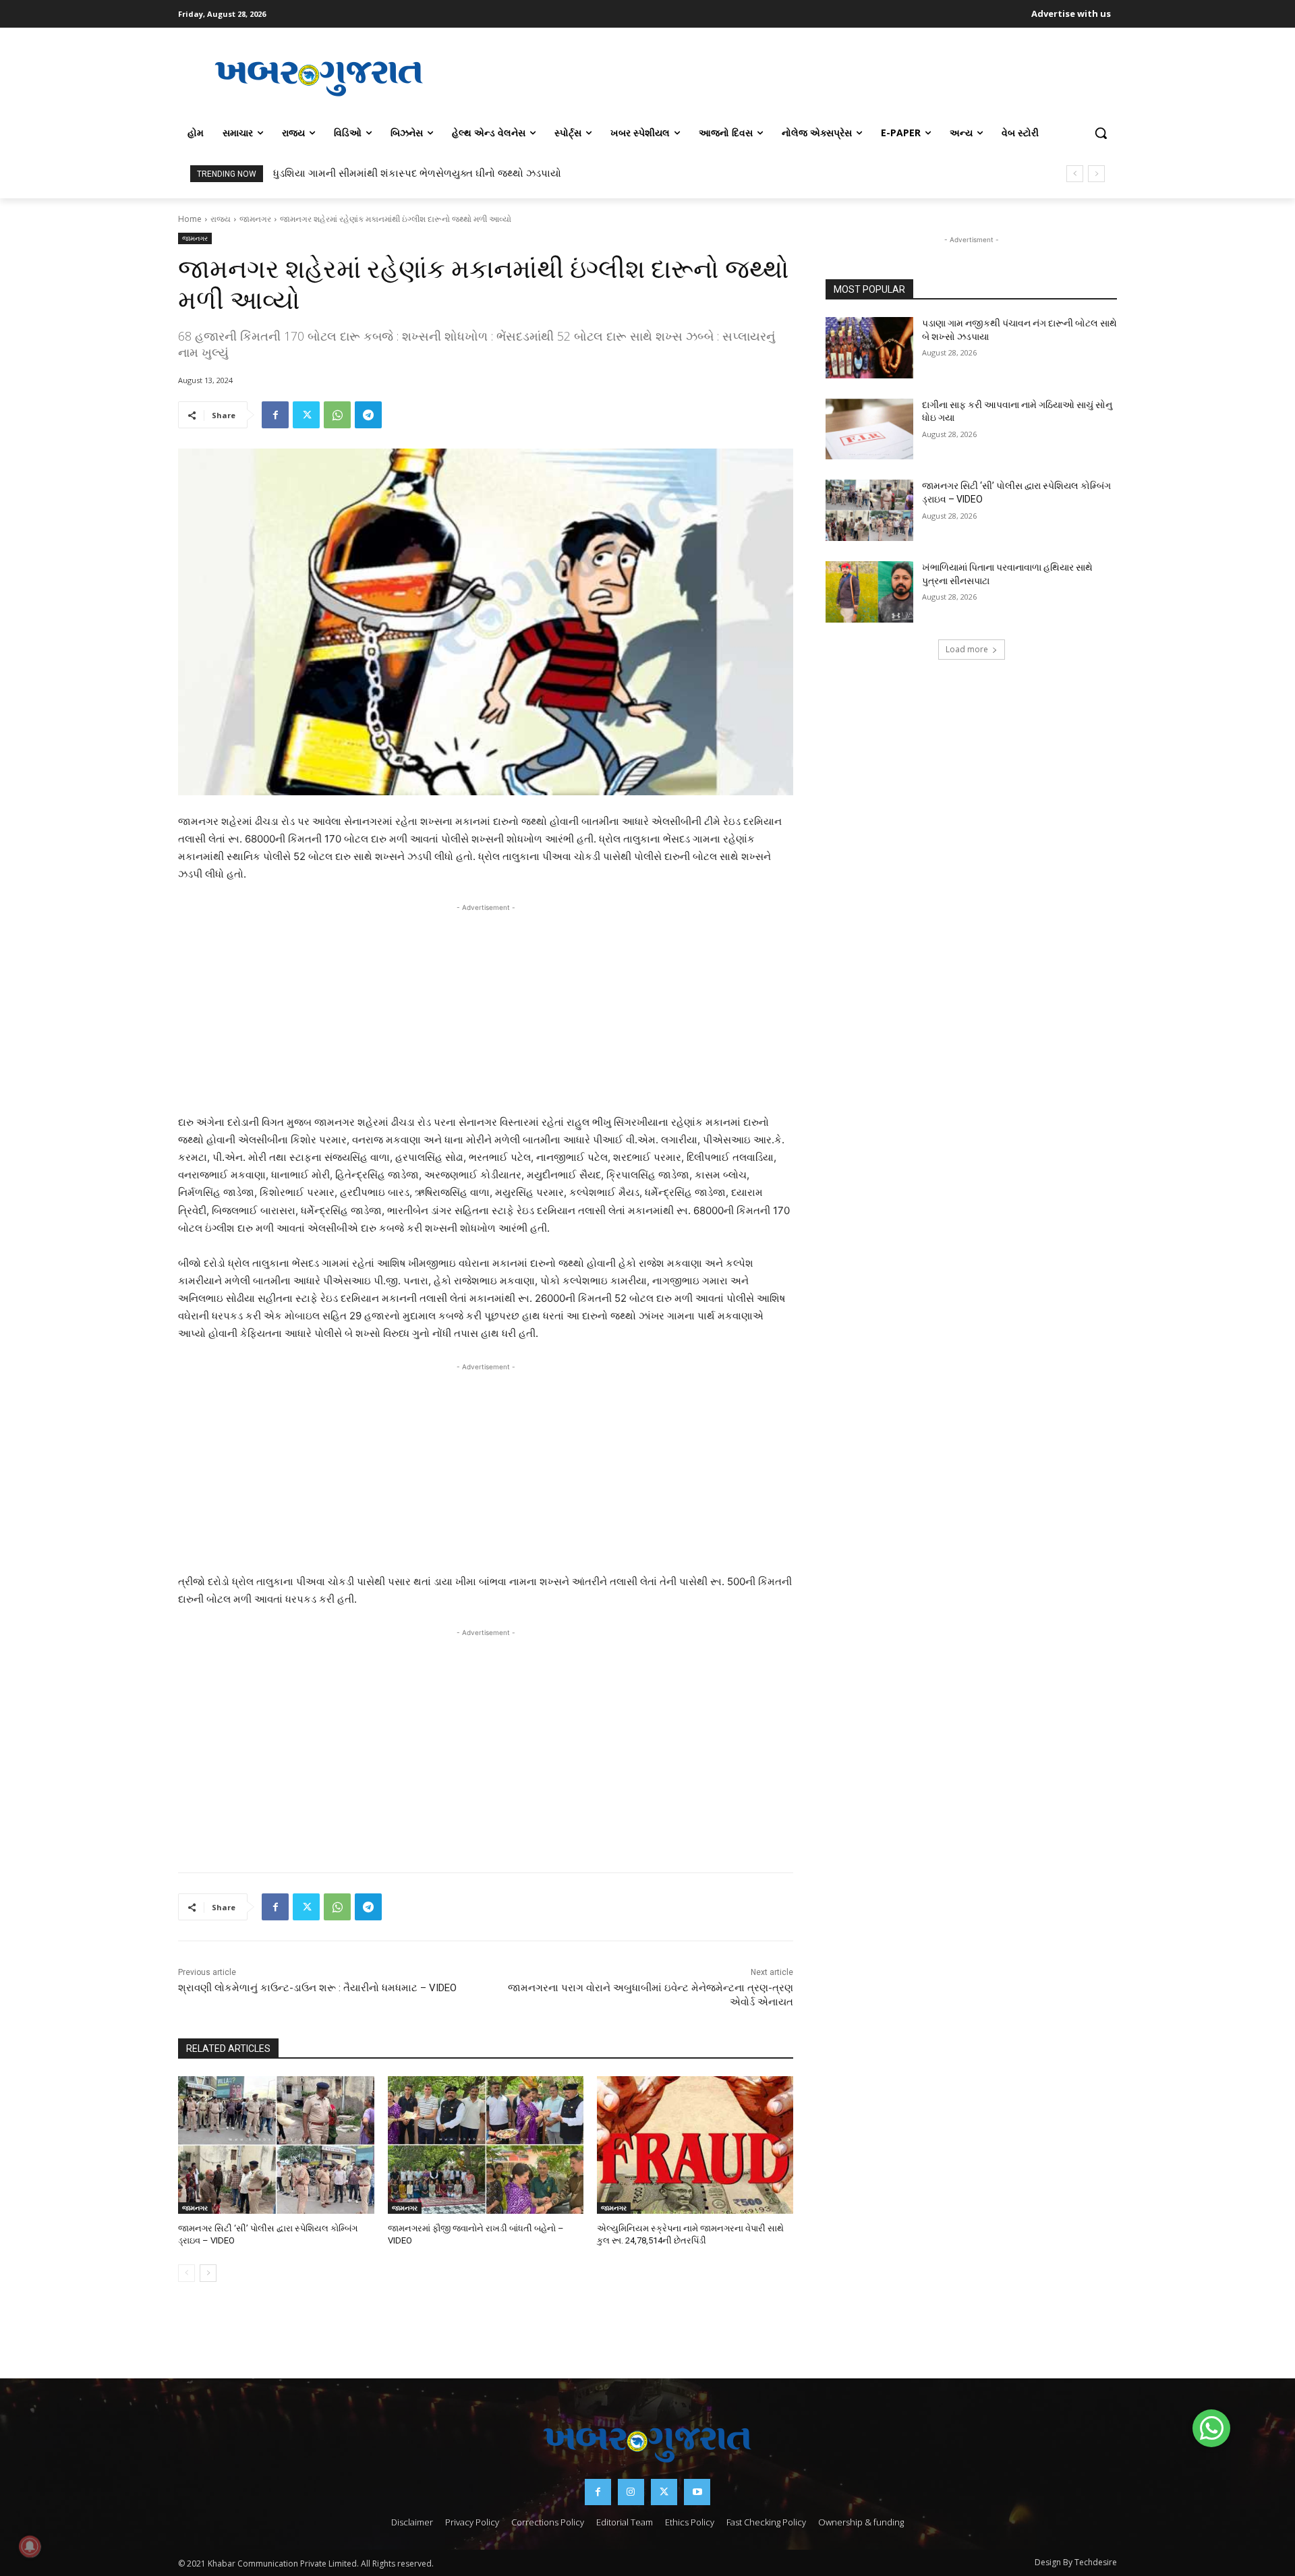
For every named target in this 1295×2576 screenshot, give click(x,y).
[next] (1096, 174)
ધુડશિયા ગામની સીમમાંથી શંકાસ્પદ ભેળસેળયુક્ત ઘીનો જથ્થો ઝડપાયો (417, 173)
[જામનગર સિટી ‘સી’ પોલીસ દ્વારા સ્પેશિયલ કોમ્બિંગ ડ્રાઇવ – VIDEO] (276, 2145)
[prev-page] (186, 2273)
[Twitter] (306, 415)
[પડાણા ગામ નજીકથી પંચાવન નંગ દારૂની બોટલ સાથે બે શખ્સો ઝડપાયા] (869, 348)
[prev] (1075, 174)
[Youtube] (697, 2492)
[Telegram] (368, 415)
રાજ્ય (221, 219)
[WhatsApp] (337, 415)
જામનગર (255, 219)
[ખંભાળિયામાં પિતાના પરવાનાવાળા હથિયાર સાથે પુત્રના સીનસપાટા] (869, 592)
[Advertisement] (788, 77)
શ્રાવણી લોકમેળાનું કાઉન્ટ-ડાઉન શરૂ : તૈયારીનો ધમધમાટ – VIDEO (317, 1988)
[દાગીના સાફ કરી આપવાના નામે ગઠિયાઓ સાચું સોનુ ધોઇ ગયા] (869, 429)
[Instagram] (631, 2492)
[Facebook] (275, 415)
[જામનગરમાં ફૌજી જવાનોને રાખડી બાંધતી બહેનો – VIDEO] (486, 2145)
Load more (967, 649)
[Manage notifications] (30, 2546)
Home (190, 219)
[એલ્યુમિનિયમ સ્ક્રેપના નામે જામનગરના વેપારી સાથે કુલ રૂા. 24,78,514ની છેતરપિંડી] (695, 2145)
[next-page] (208, 2273)
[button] (1101, 133)
